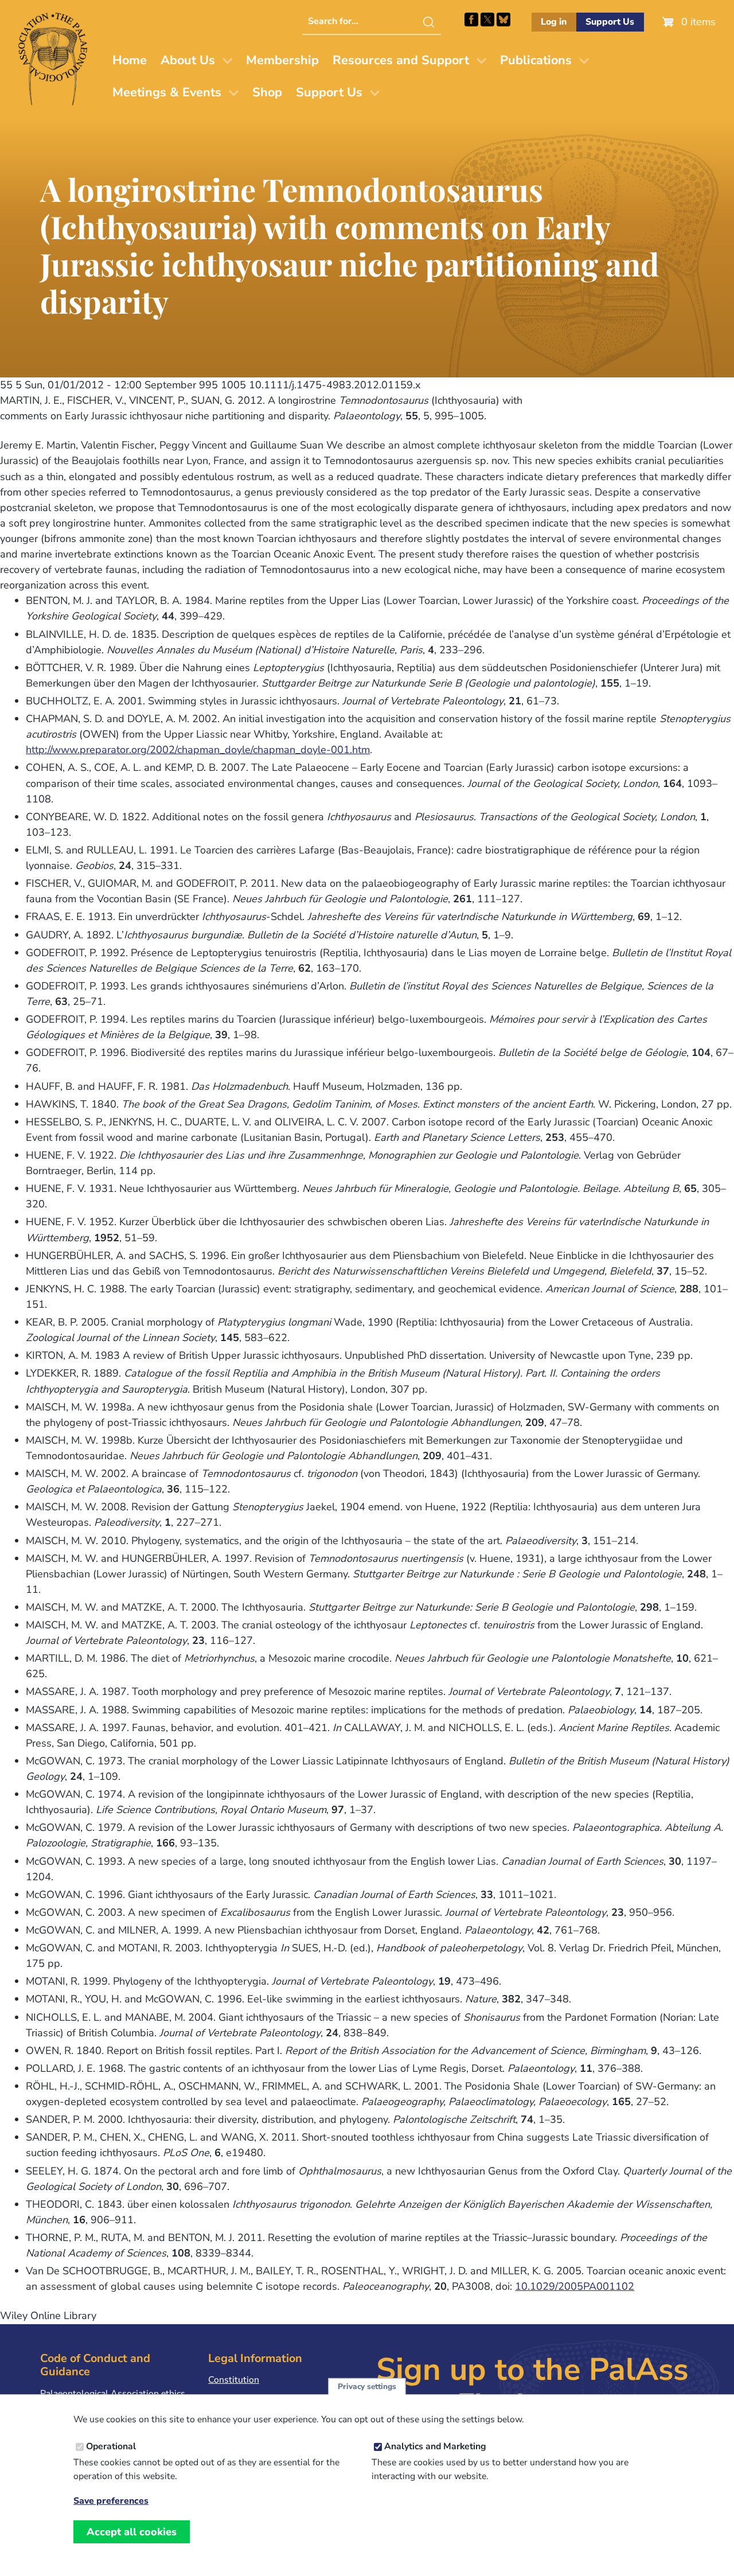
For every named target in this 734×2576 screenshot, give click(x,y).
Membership (282, 60)
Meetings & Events (167, 92)
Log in (554, 22)
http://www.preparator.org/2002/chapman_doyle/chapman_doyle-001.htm (198, 750)
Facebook (471, 20)
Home (130, 60)
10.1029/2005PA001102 (575, 2286)
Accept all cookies (132, 2532)
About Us (188, 60)
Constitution (234, 2380)
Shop (267, 92)
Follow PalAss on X (487, 20)
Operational (111, 2447)
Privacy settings (367, 2386)
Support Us (610, 22)
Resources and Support (401, 60)
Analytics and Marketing (435, 2447)
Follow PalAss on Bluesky (503, 20)
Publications (536, 60)
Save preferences (111, 2501)
